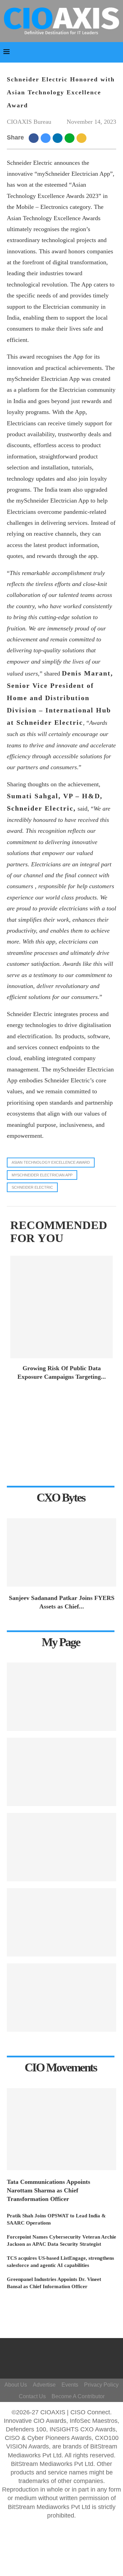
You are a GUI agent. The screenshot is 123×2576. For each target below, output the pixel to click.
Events (70, 2385)
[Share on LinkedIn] (59, 138)
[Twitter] (59, 2362)
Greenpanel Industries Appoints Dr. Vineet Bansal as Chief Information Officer (54, 2283)
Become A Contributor (78, 2396)
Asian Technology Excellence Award (51, 1162)
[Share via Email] (83, 138)
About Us (16, 2385)
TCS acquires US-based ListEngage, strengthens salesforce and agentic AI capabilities (60, 2262)
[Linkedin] (69, 2362)
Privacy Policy (101, 2385)
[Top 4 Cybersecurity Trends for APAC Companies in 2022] (61, 1998)
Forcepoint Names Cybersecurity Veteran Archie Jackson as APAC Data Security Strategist (61, 2240)
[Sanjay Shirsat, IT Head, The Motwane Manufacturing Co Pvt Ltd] (61, 1847)
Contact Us (32, 2396)
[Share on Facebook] (35, 138)
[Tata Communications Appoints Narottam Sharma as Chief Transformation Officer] (61, 2129)
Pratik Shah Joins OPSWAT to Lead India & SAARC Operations (56, 2219)
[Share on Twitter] (47, 138)
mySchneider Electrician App (42, 1175)
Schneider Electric (32, 1187)
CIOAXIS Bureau (29, 122)
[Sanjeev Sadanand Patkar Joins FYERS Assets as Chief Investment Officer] (61, 1552)
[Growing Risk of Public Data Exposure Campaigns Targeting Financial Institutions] (61, 1307)
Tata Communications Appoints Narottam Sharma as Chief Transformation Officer (49, 2190)
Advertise (44, 2385)
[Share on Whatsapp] (71, 138)
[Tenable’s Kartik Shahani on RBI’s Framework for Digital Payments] (61, 1697)
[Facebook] (63, 2352)
